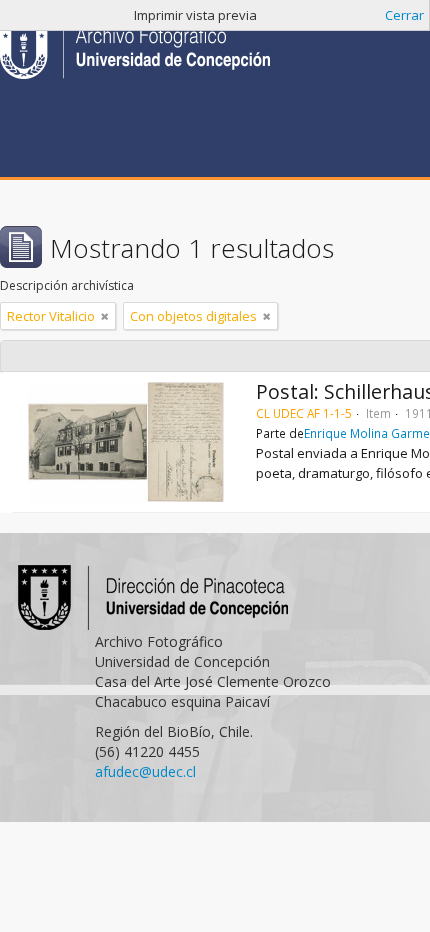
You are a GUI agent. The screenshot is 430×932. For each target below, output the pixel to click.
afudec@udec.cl (145, 771)
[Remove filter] (105, 316)
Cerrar (404, 15)
